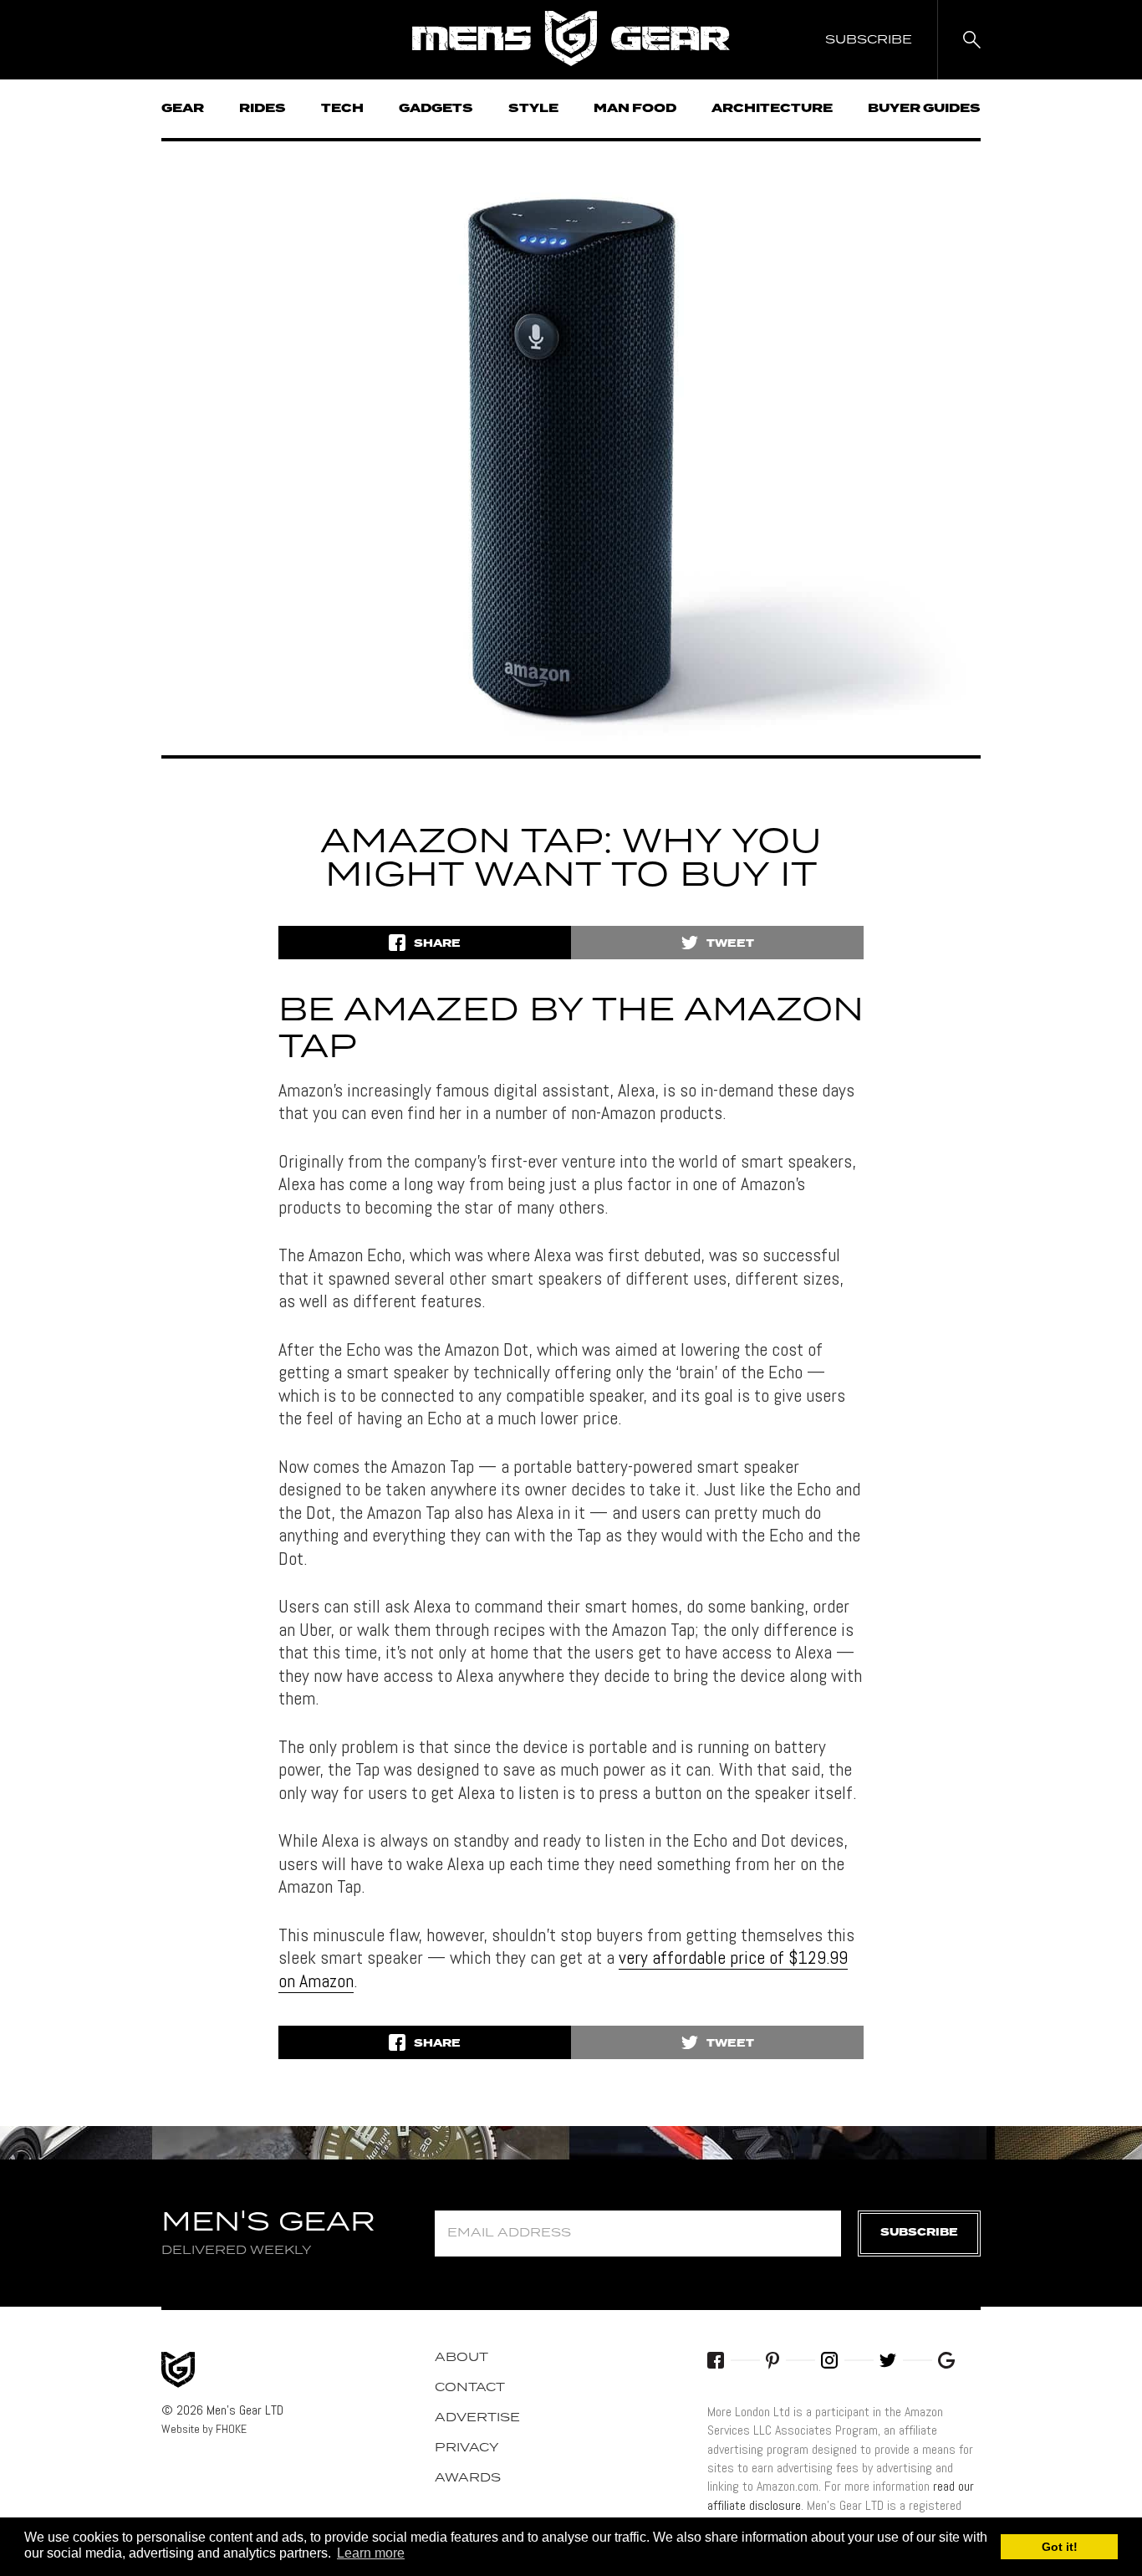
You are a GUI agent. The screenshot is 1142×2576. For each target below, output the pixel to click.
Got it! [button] (1060, 2547)
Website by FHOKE (204, 2429)
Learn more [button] (371, 2553)
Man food (635, 109)
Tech (342, 109)
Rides (263, 109)
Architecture (772, 109)
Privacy (467, 2448)
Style (533, 109)
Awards (468, 2478)
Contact (470, 2388)
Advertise (477, 2418)
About (461, 2358)
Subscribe (919, 2233)
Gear (183, 109)
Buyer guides (924, 109)
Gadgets (436, 109)
